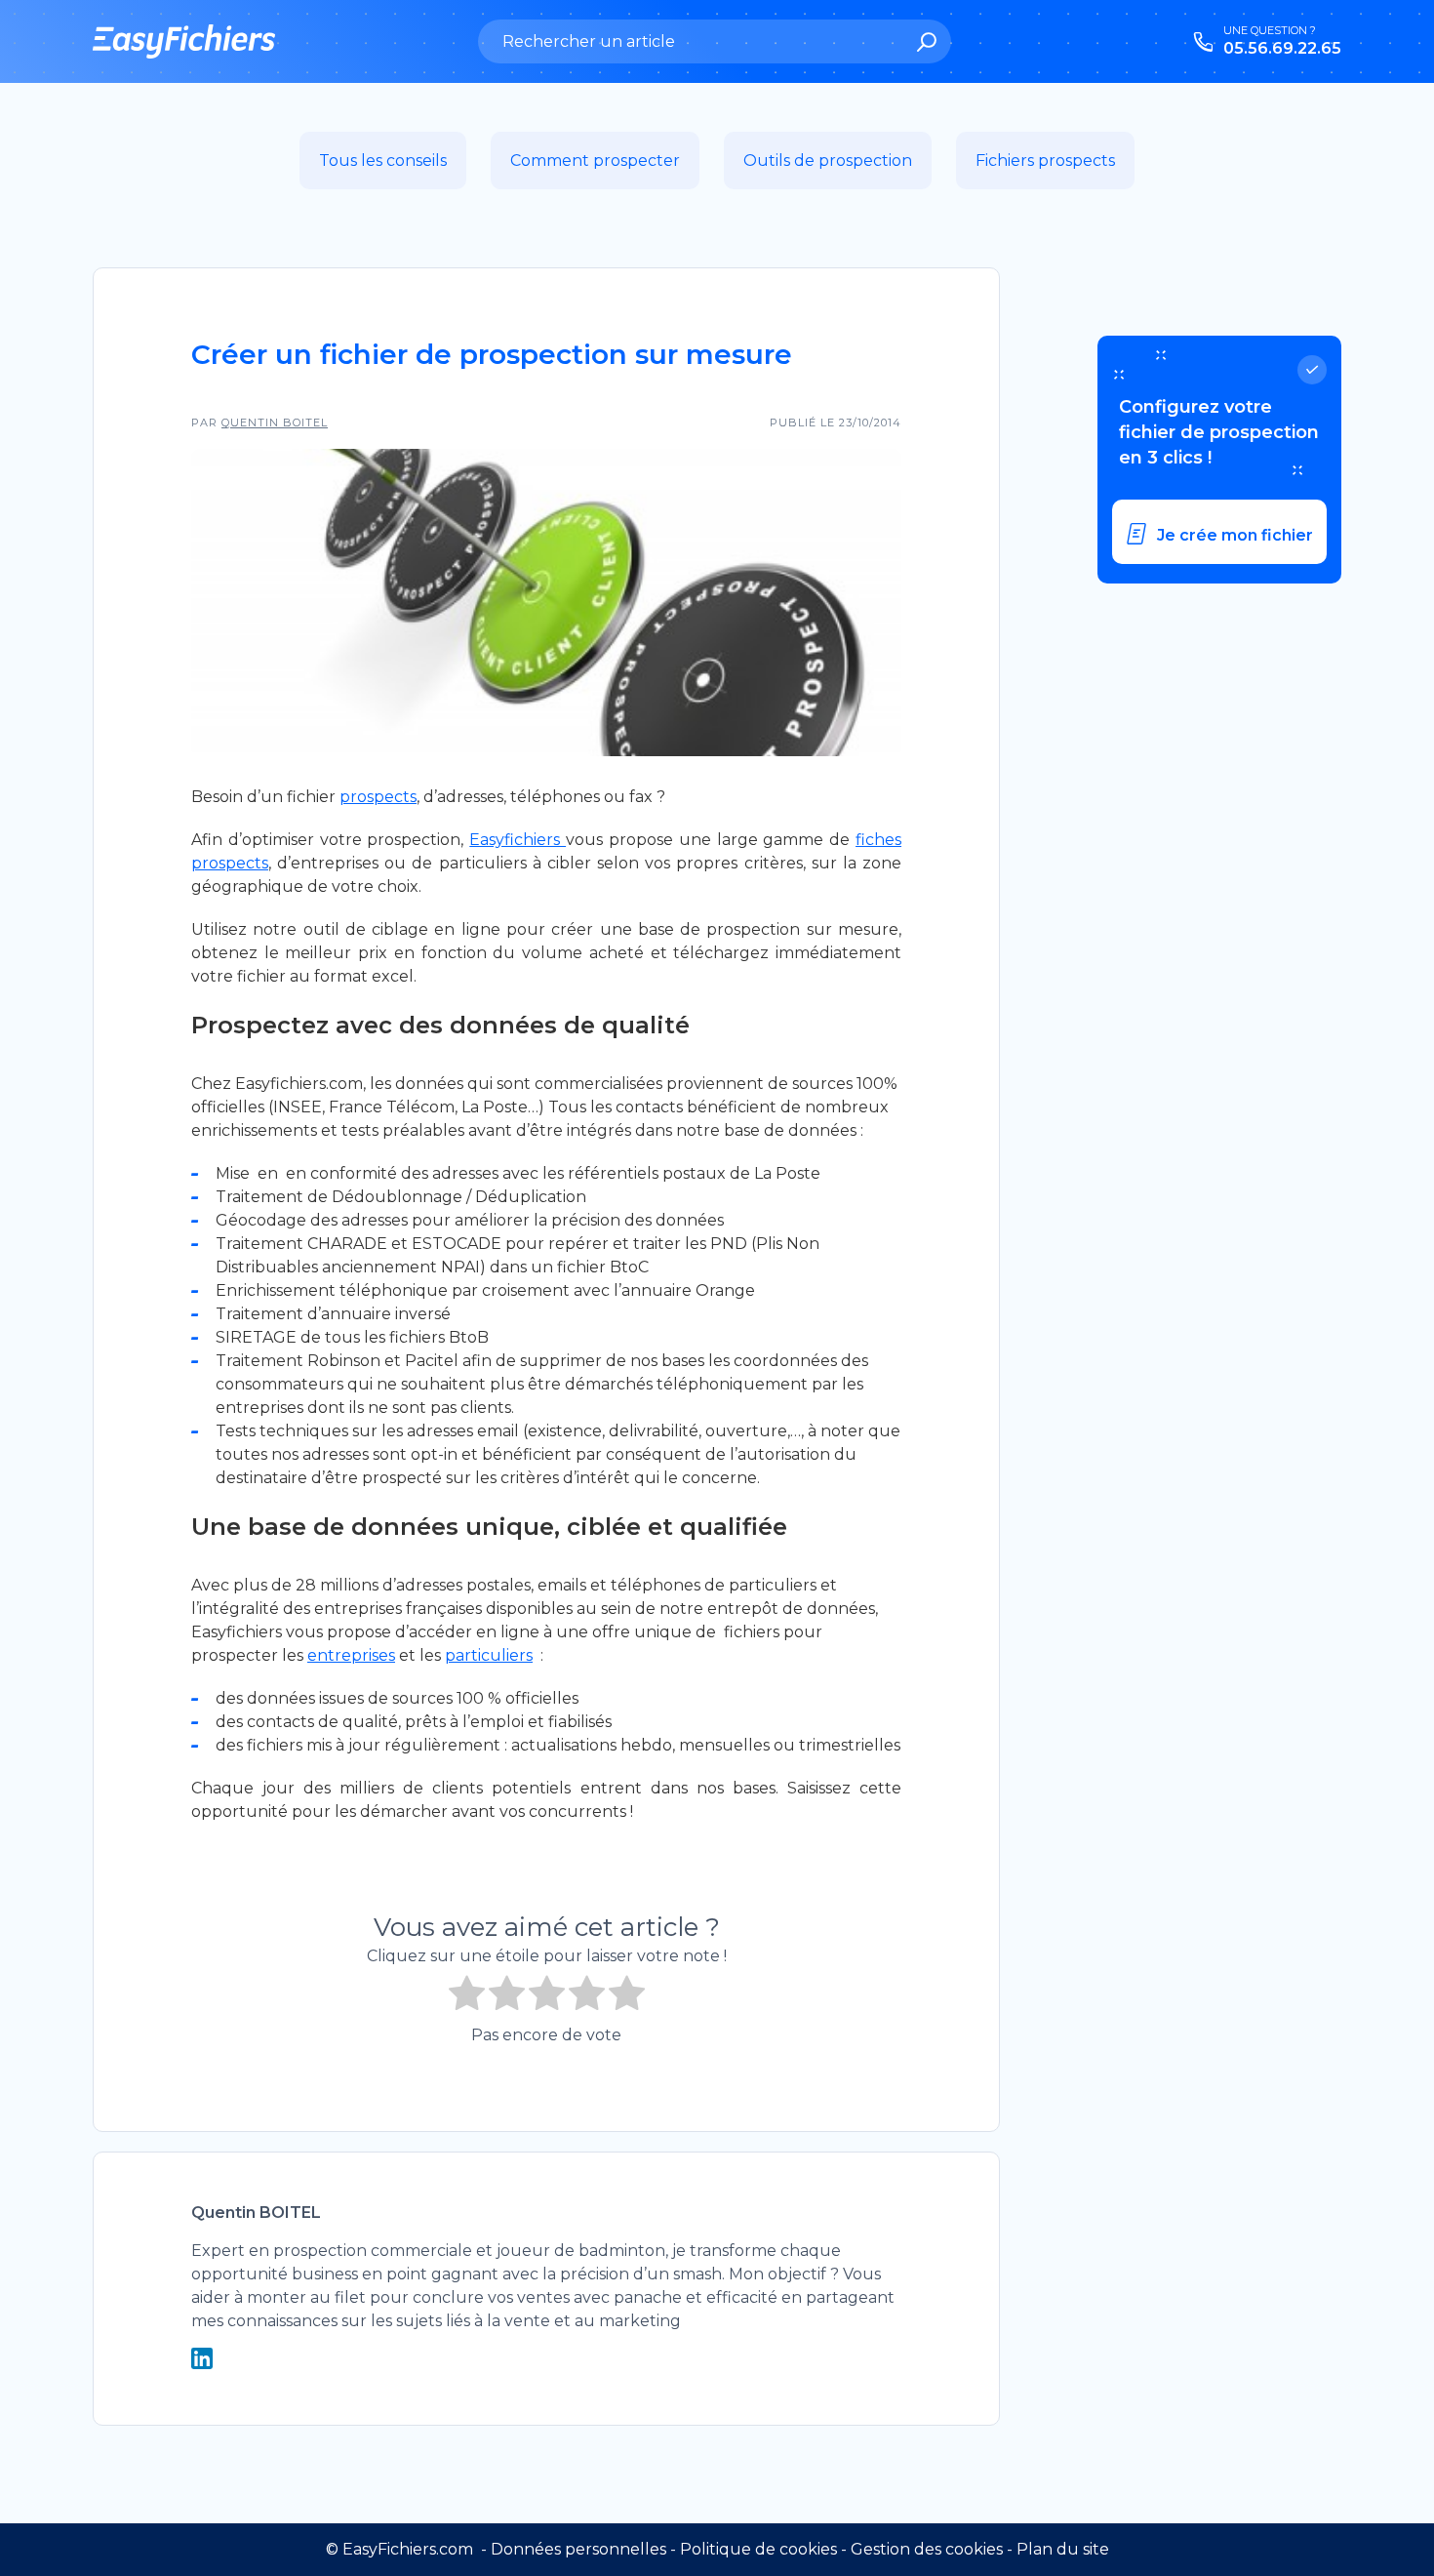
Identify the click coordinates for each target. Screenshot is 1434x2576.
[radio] (467, 1996)
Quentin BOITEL (275, 423)
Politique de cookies (758, 2549)
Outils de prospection (828, 161)
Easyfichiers (518, 840)
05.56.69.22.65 (1282, 48)
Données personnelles (578, 2549)
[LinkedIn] (202, 2364)
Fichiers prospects (1045, 161)
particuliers (489, 1655)
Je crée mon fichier (1235, 535)
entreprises (351, 1655)
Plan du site (1063, 2549)
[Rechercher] (927, 44)
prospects (378, 797)
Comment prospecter (595, 161)
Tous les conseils (383, 161)
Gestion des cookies (927, 2549)
